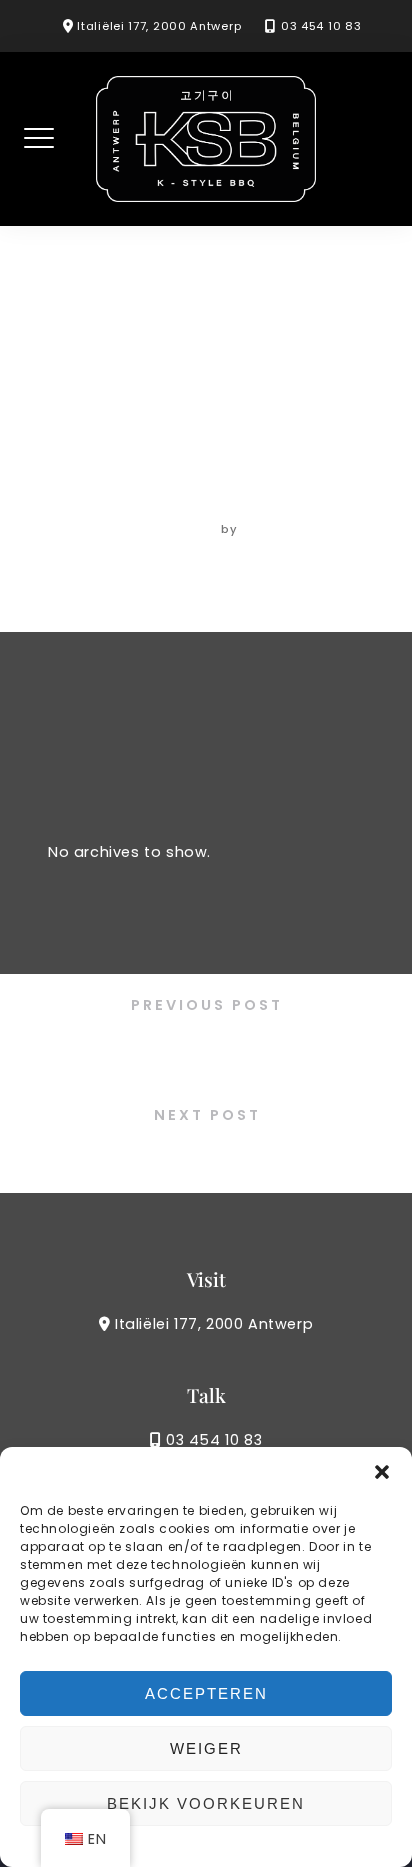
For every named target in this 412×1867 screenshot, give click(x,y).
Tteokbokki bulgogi (206, 1155)
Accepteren (206, 1693)
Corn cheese (206, 1046)
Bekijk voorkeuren (206, 1803)
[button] (382, 1472)
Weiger (206, 1748)
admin (265, 529)
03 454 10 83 (321, 26)
